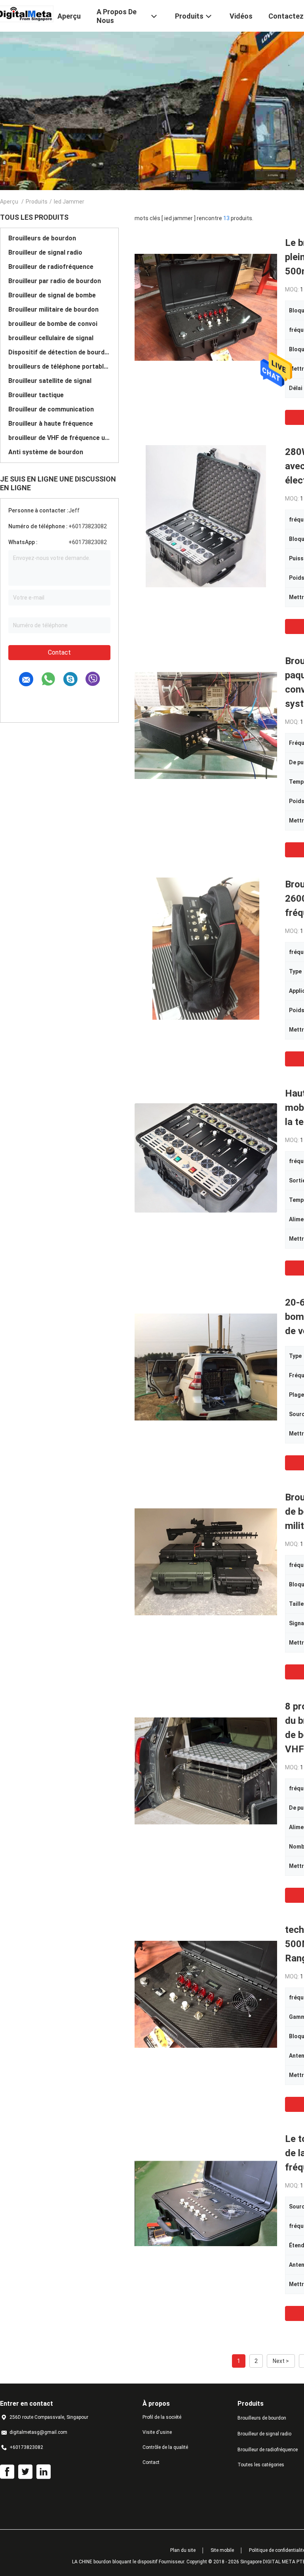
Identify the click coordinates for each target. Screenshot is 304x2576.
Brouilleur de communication (51, 409)
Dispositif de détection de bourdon (59, 352)
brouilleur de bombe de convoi (53, 324)
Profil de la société (162, 2417)
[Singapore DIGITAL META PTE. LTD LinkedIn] (44, 2472)
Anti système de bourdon (46, 452)
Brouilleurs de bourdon (42, 238)
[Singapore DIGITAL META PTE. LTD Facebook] (7, 2472)
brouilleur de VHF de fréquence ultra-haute (59, 438)
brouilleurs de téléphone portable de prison (59, 367)
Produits (37, 202)
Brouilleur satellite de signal (50, 381)
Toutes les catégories (261, 2465)
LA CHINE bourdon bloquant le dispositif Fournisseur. (129, 2562)
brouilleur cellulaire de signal (51, 338)
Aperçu (9, 202)
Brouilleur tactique (36, 395)
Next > (281, 2361)
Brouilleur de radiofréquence (51, 267)
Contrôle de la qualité (165, 2447)
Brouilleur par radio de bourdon (55, 281)
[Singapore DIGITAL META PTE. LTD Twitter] (25, 2472)
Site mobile (222, 2550)
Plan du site (183, 2550)
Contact (59, 652)
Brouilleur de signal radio (45, 252)
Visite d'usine (157, 2432)
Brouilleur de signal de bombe (52, 295)
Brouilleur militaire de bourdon (53, 309)
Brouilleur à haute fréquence (51, 424)
